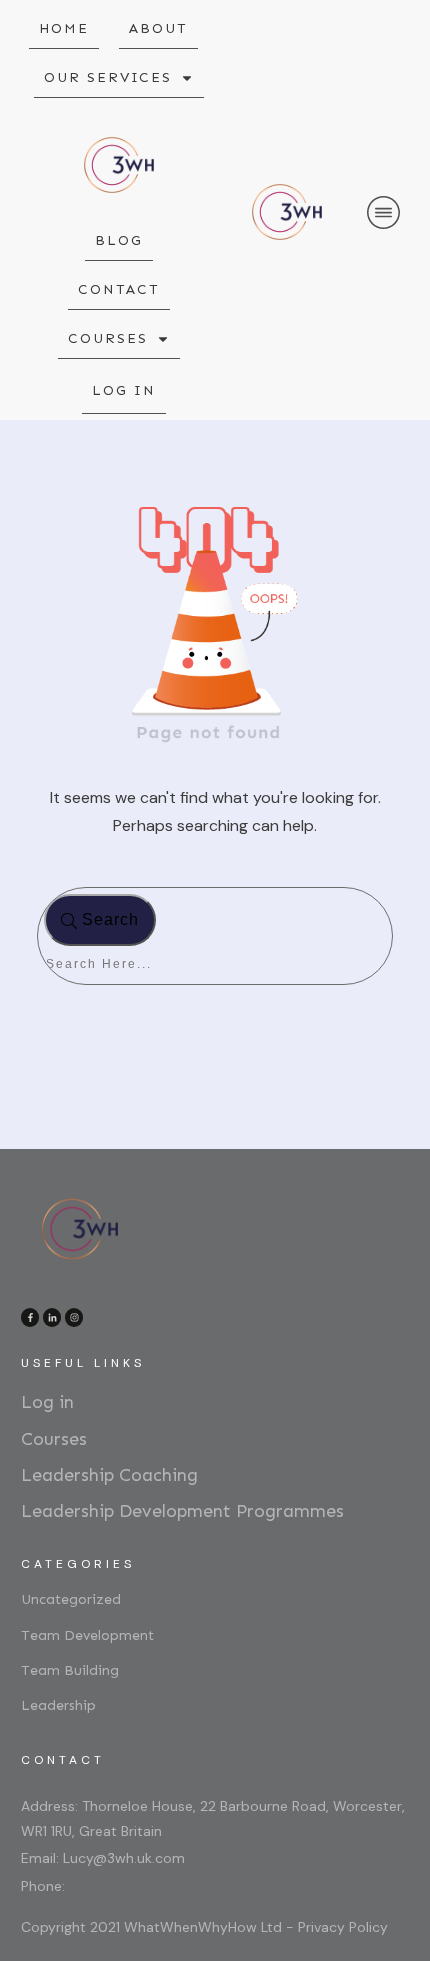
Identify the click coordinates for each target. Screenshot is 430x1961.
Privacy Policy (343, 1927)
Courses (54, 1439)
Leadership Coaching (109, 1475)
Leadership (58, 1705)
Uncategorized (71, 1599)
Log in (47, 1402)
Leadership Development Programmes (182, 1511)
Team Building (70, 1670)
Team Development (87, 1635)
